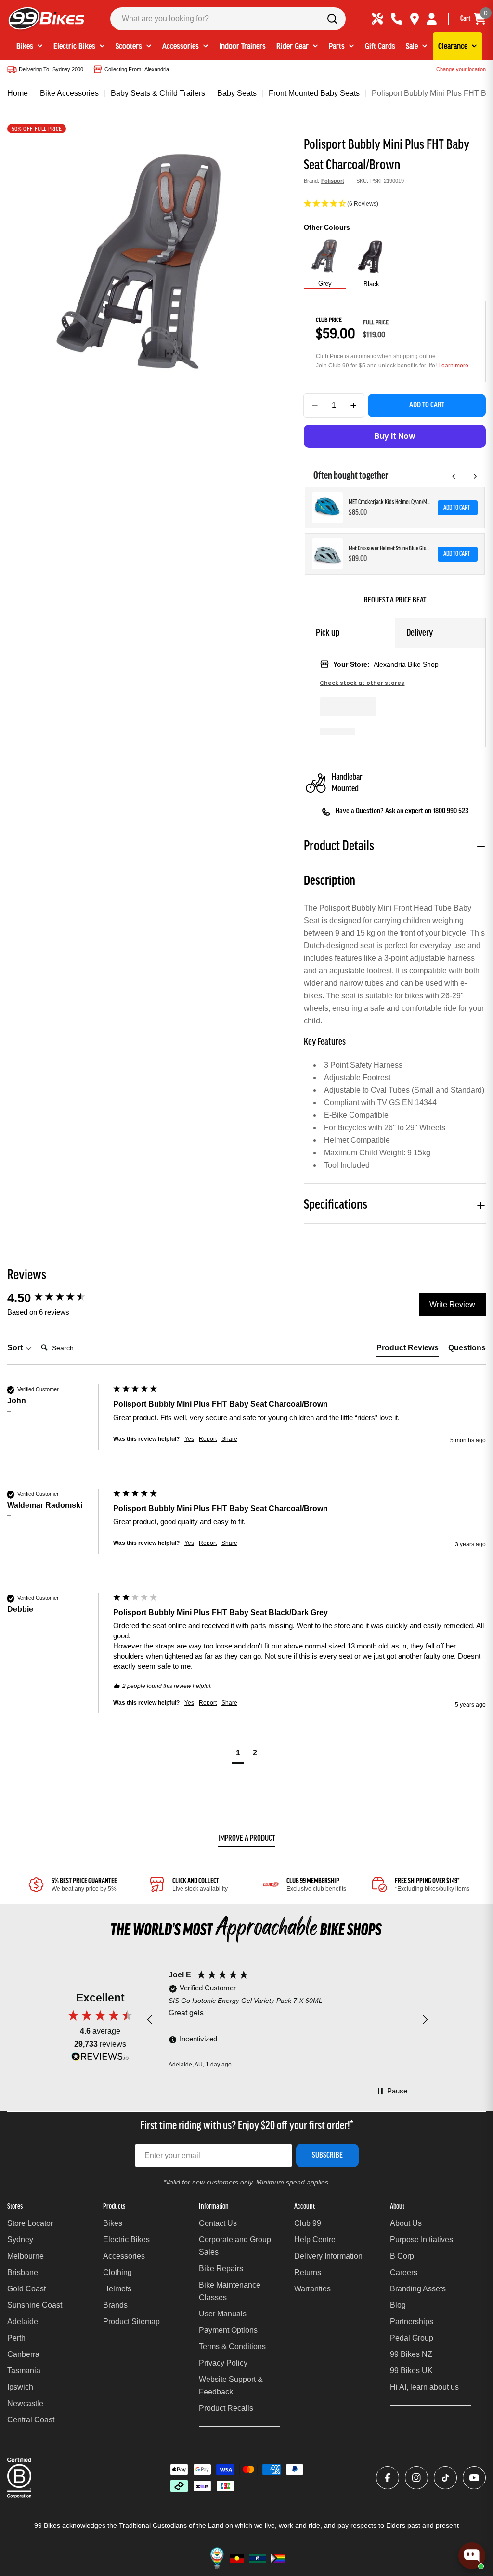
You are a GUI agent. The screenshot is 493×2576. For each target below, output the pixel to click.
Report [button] (208, 1439)
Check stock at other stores (362, 683)
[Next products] (475, 476)
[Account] (432, 19)
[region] (287, 2020)
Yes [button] (189, 1439)
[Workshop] (377, 19)
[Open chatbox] (472, 2556)
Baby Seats (237, 93)
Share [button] (229, 1439)
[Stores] (415, 19)
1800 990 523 (451, 811)
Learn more (453, 366)
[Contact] (397, 19)
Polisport (333, 181)
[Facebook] (388, 2478)
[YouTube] (474, 2478)
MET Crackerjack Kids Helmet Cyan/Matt (390, 503)
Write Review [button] (452, 1304)
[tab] (408, 1350)
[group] (58, 1298)
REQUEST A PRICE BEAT (395, 601)
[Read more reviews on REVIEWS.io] (100, 2059)
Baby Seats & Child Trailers (158, 93)
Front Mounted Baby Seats (314, 93)
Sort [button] (16, 1348)
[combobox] (228, 19)
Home (18, 93)
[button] (395, 204)
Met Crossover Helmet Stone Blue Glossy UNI (390, 549)
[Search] (332, 19)
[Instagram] (416, 2478)
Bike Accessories (69, 93)
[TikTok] (445, 2478)
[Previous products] (454, 476)
